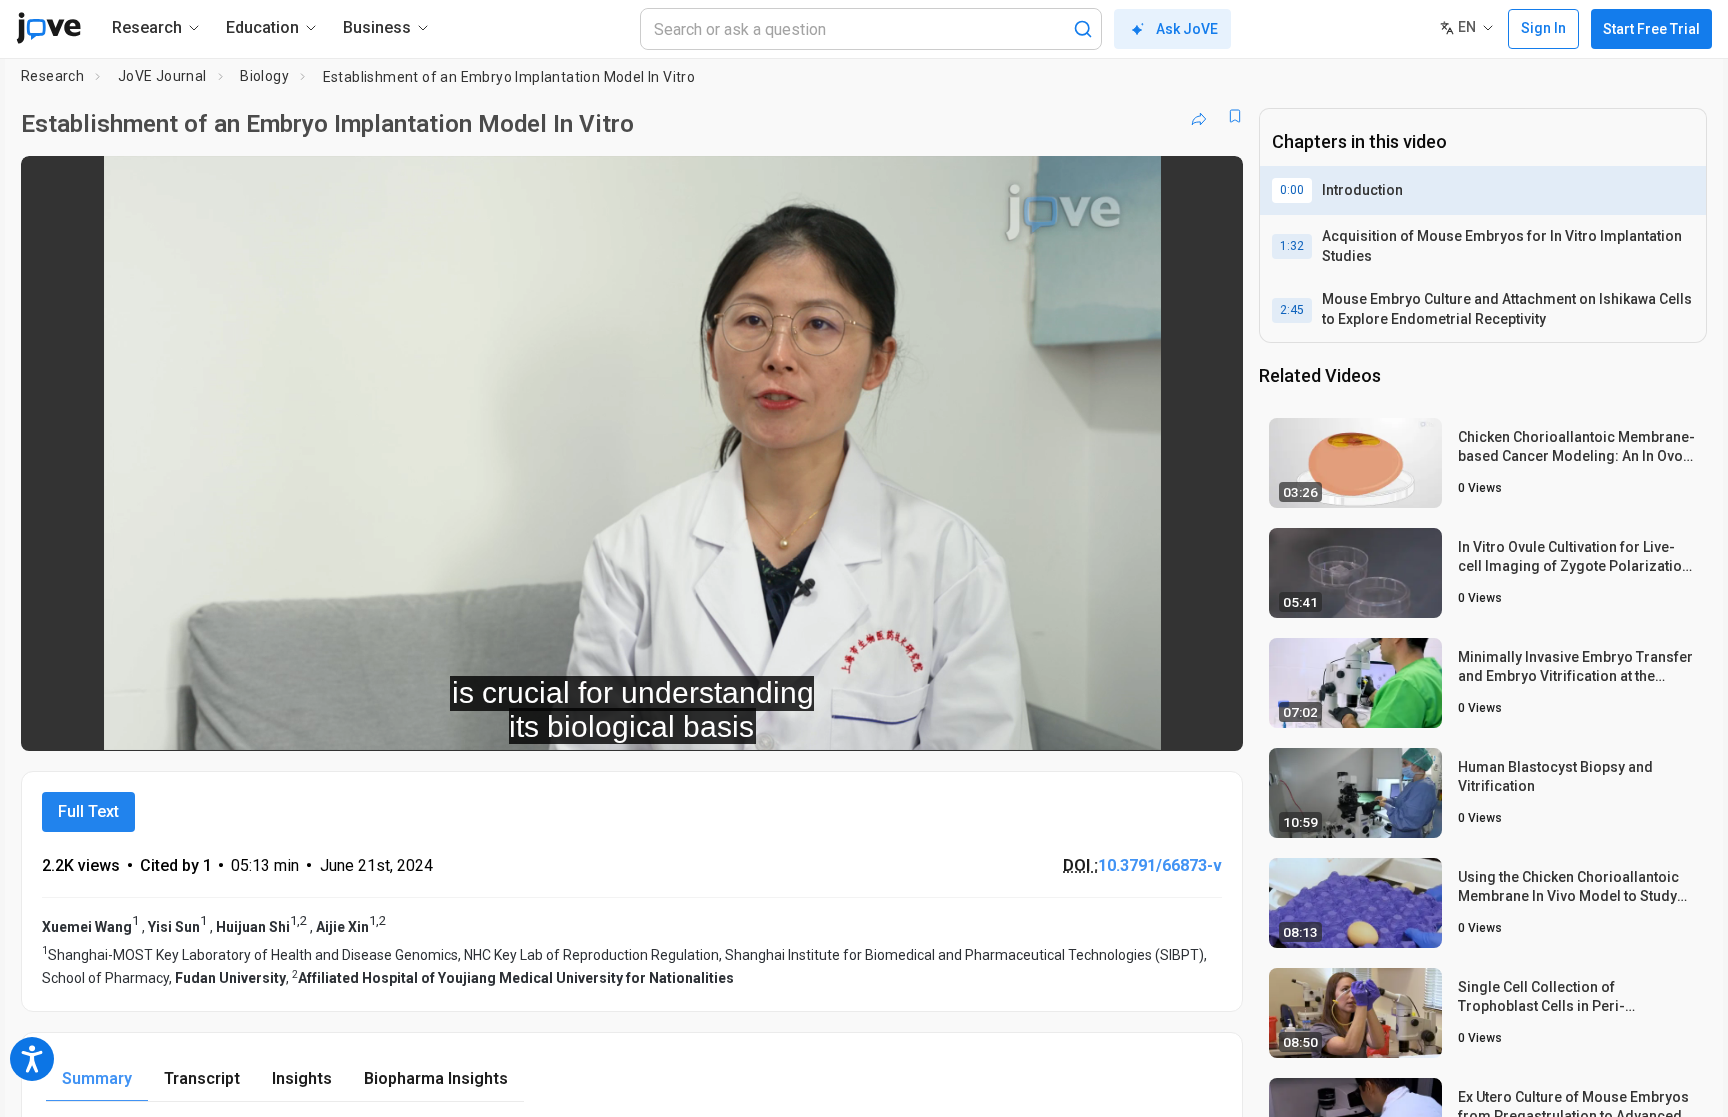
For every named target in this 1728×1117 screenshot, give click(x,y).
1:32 (1292, 246)
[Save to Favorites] (1235, 116)
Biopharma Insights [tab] (436, 1078)
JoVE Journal (162, 76)
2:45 (1292, 310)
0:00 (1292, 190)
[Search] (1083, 29)
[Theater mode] (1211, 722)
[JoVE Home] (48, 28)
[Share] (1199, 116)
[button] (1211, 184)
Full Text (88, 811)
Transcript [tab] (202, 1078)
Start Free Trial (1651, 29)
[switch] (1009, 722)
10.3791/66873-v (1160, 865)
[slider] (522, 721)
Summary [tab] (97, 1078)
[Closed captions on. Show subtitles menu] (1165, 722)
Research (52, 76)
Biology (264, 76)
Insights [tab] (302, 1078)
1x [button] (1124, 721)
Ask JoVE (1187, 29)
